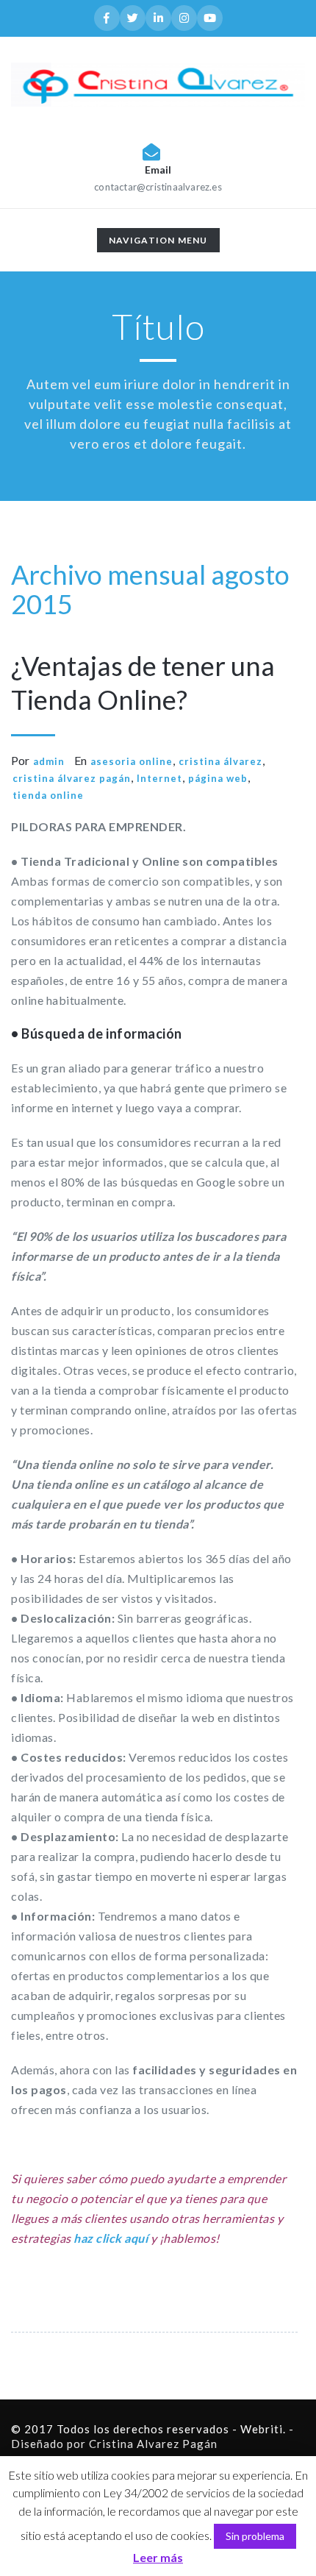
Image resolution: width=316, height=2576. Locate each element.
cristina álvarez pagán (72, 778)
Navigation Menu (158, 243)
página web (218, 778)
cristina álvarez (220, 761)
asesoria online (132, 761)
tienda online (48, 795)
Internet (159, 778)
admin (49, 761)
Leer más (158, 2557)
